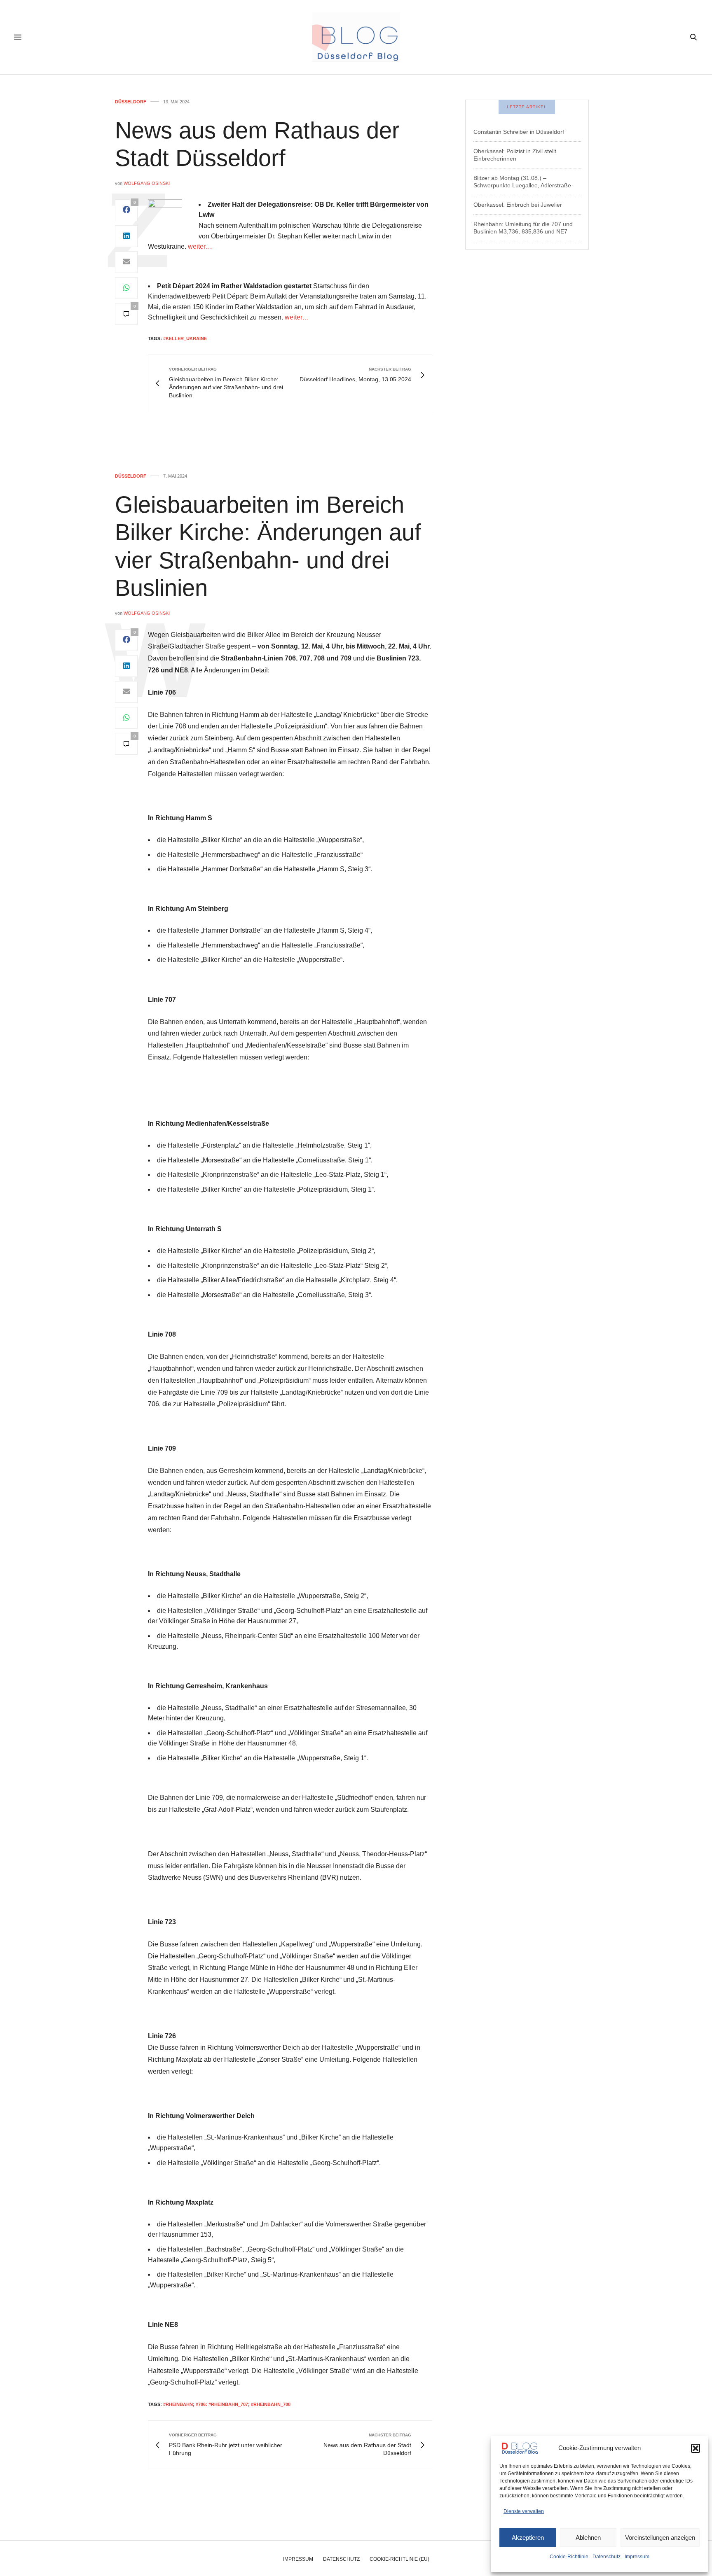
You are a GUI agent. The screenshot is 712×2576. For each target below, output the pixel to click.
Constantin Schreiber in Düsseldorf (519, 132)
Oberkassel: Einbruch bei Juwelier (518, 205)
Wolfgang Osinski (147, 183)
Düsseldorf (131, 102)
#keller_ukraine (185, 338)
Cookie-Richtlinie (569, 2557)
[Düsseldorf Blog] (356, 37)
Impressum (637, 2557)
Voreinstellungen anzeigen (660, 2537)
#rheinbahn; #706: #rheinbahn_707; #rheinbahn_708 (227, 2404)
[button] (696, 2448)
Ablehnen (588, 2537)
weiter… (200, 246)
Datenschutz (607, 2557)
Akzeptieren (528, 2537)
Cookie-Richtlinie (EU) (399, 2559)
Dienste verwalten (524, 2511)
